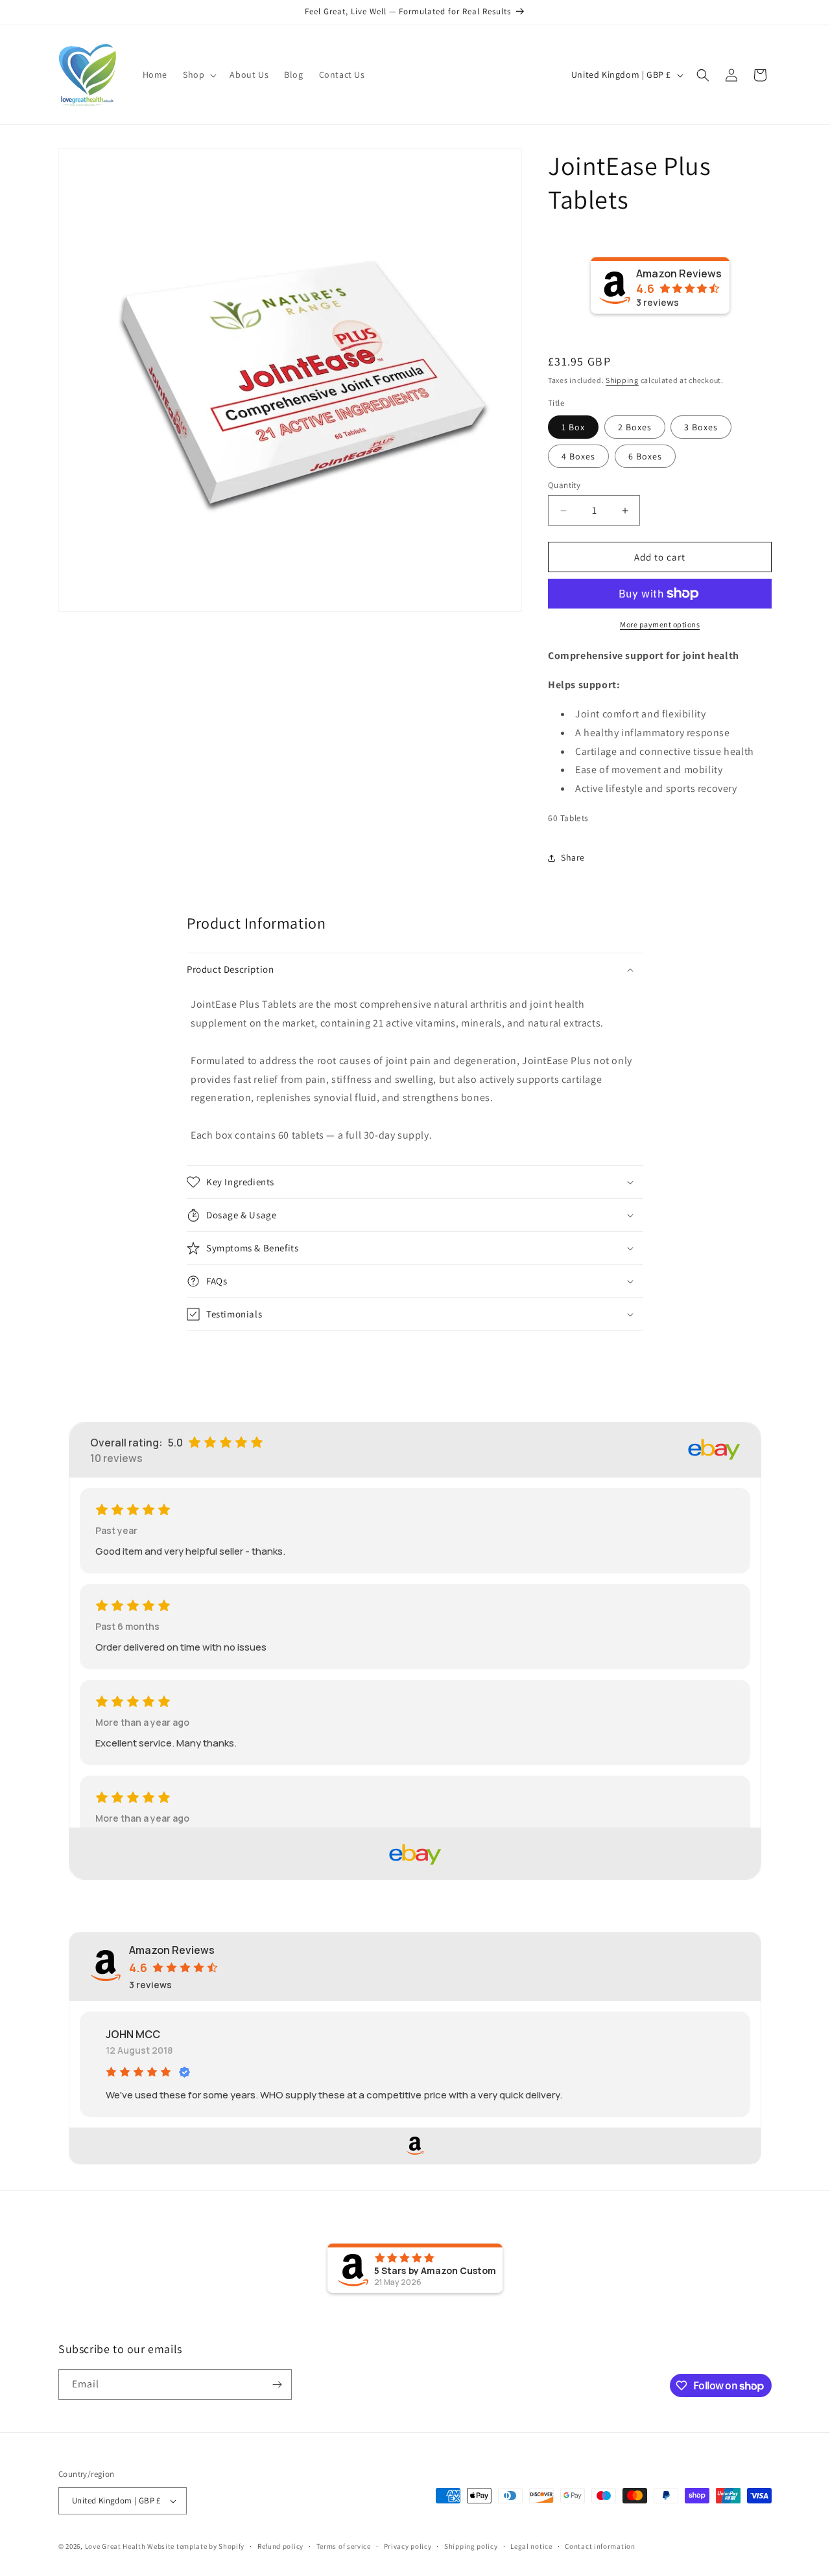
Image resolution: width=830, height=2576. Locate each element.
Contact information (600, 2546)
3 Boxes (701, 427)
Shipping (622, 380)
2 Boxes (635, 427)
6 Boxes (645, 456)
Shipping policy (471, 2546)
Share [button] (573, 857)
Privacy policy (408, 2546)
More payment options (660, 624)
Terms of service (344, 2546)
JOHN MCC (133, 2034)
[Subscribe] (277, 2385)
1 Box (573, 427)
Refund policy (280, 2546)
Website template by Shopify (196, 2546)
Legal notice (531, 2546)
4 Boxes (578, 456)
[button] (198, 75)
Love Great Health (115, 2546)
